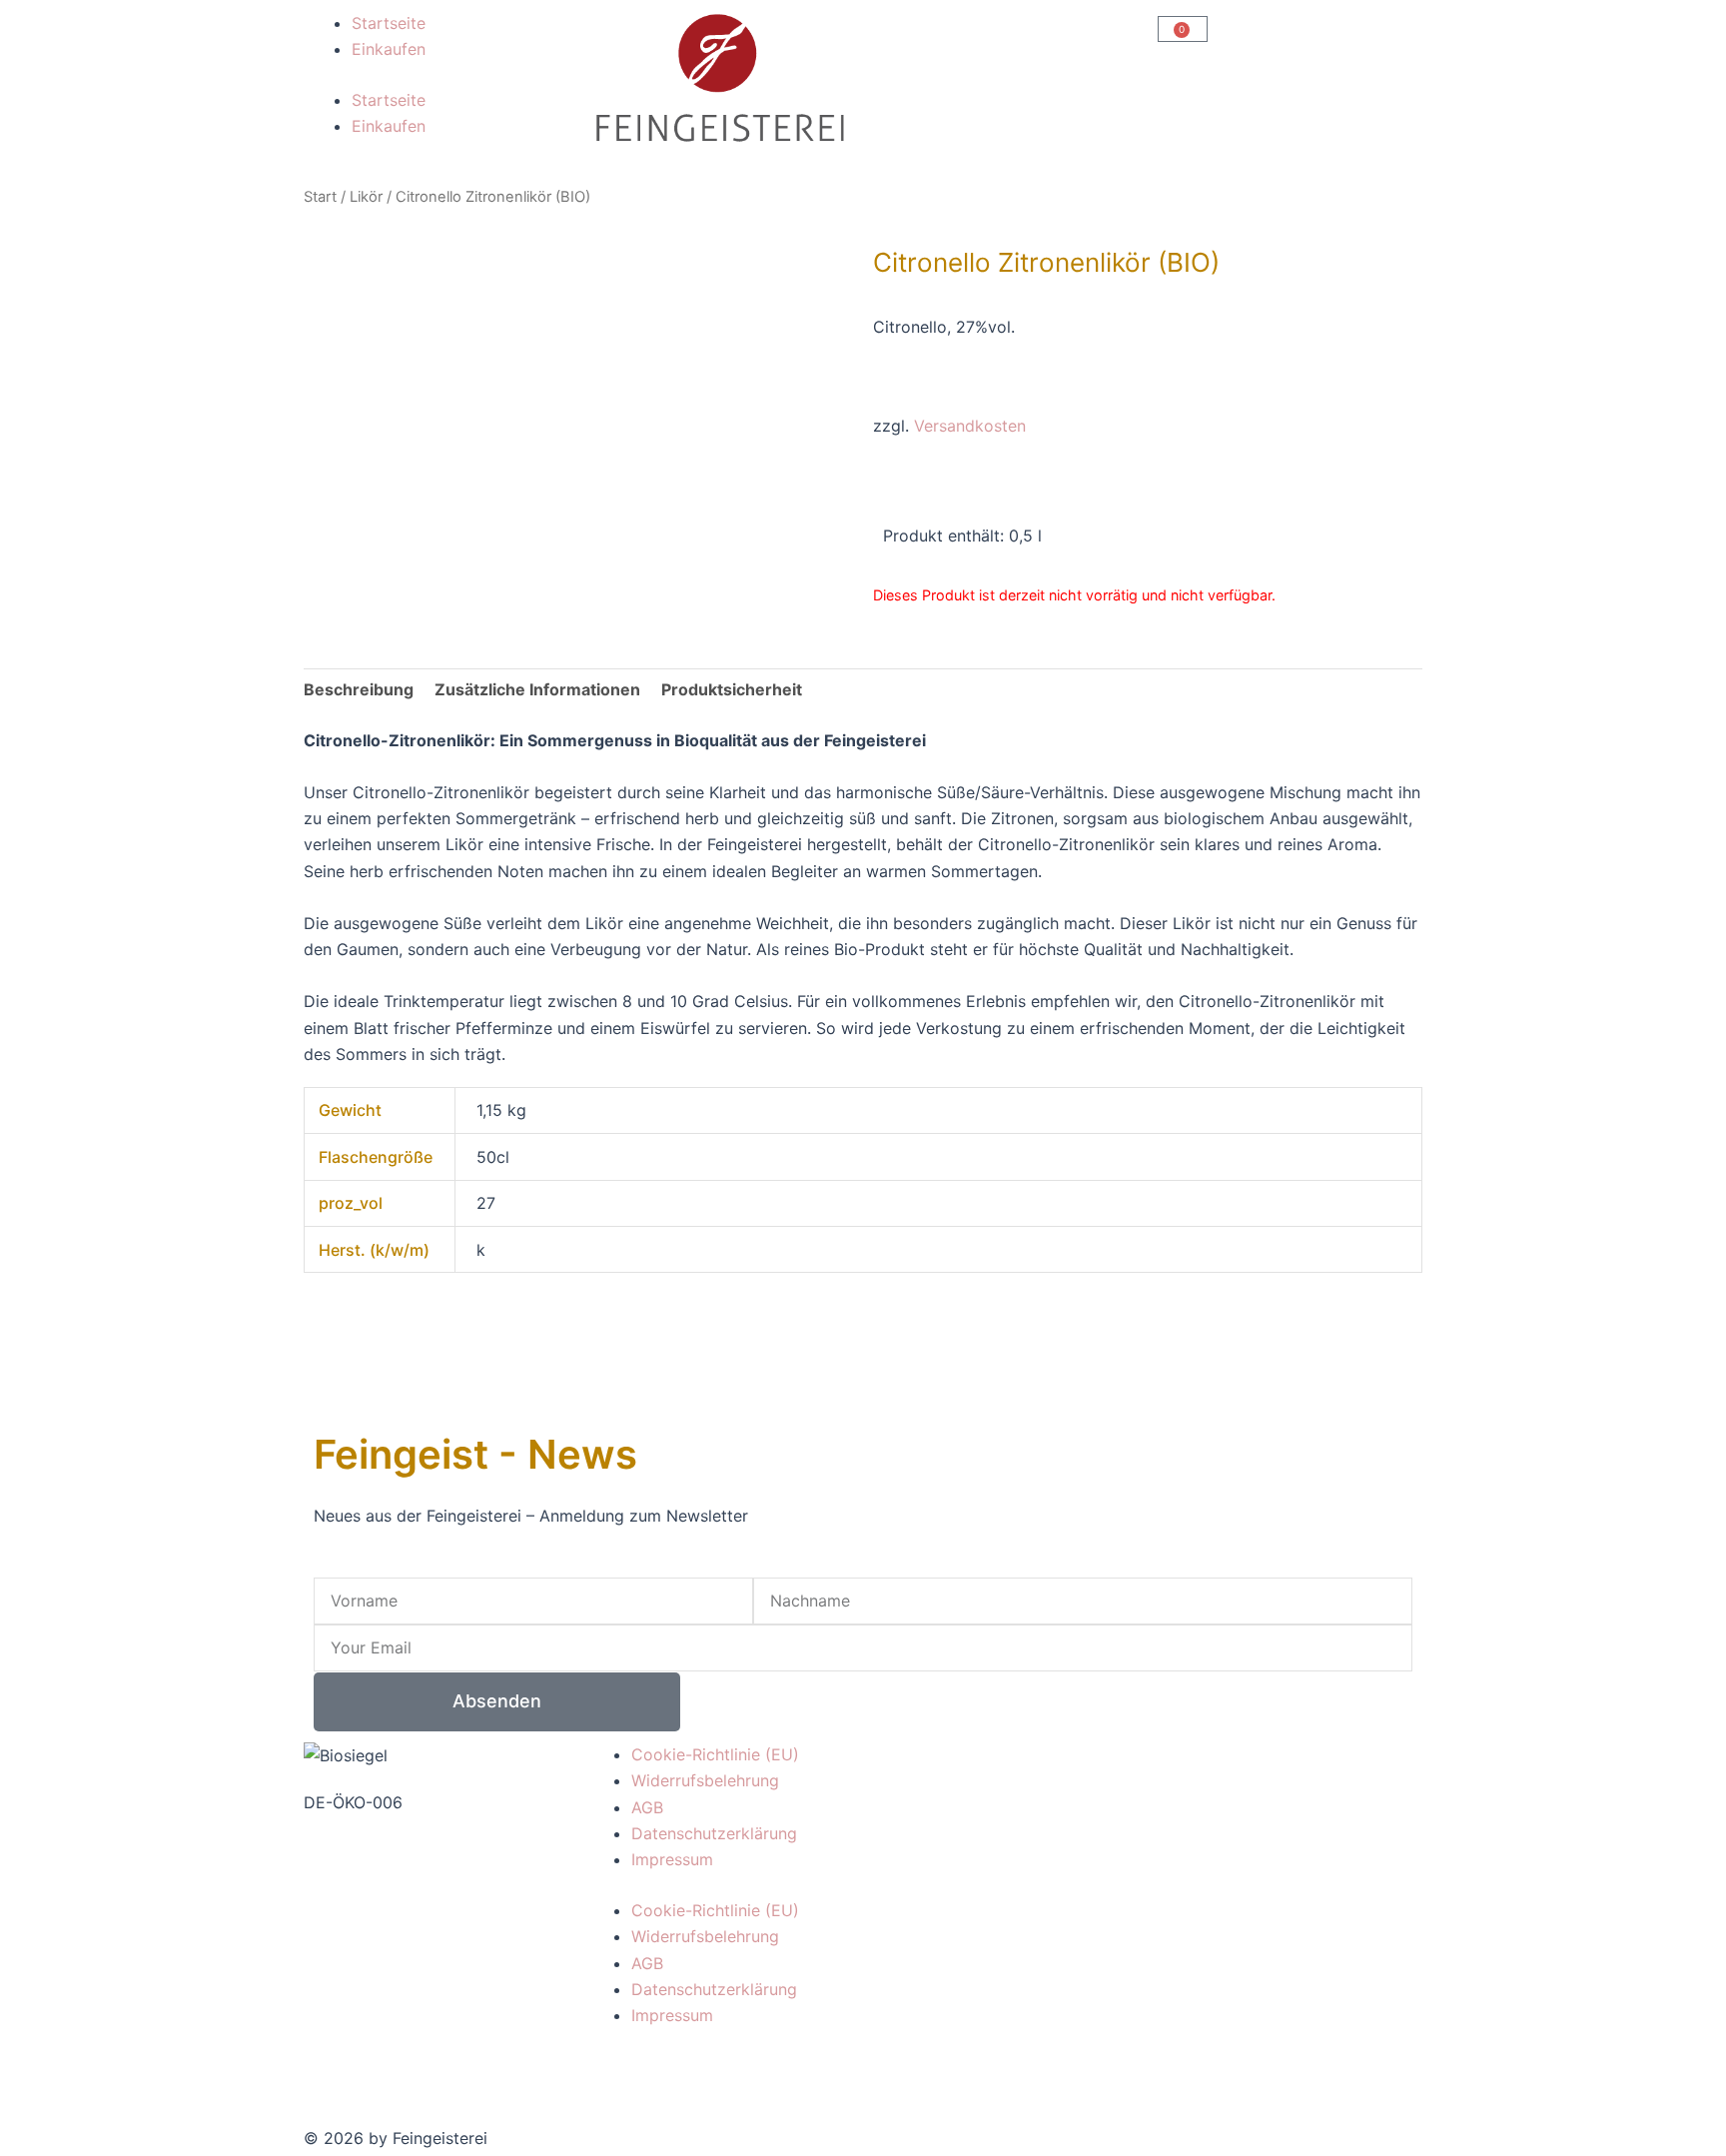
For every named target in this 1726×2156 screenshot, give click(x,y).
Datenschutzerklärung (714, 1833)
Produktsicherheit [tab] (732, 689)
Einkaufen (389, 49)
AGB (647, 1807)
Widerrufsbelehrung (705, 1780)
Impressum (672, 1859)
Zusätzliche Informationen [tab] (537, 689)
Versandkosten (970, 426)
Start (320, 197)
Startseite (389, 23)
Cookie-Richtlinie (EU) (715, 1754)
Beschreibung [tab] (359, 689)
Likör (366, 197)
